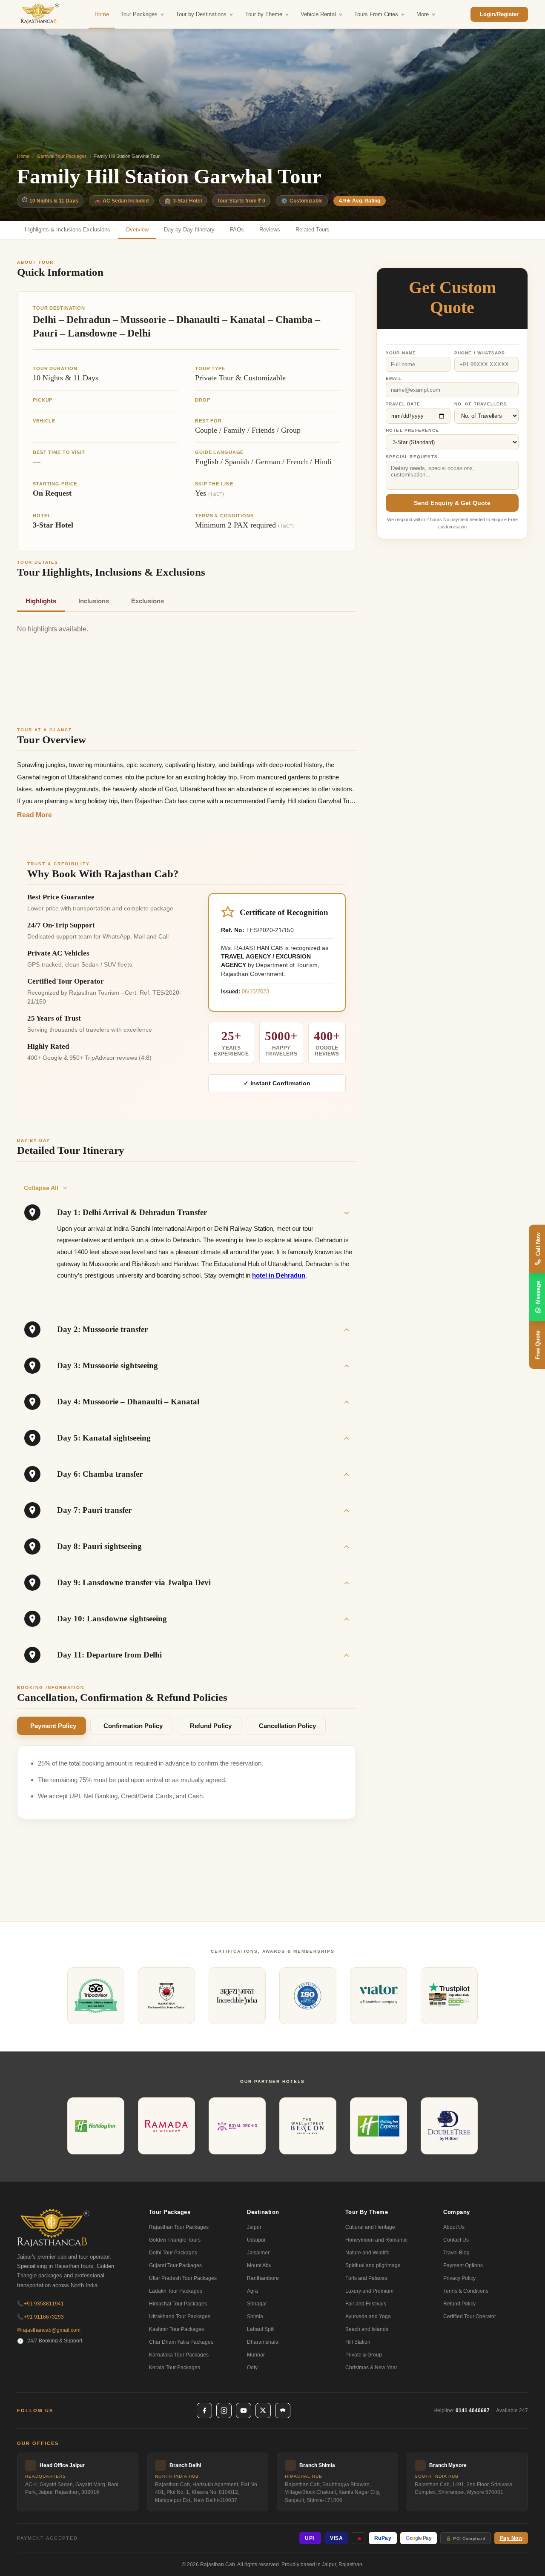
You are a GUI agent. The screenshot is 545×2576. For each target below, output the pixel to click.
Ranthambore (263, 2278)
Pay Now (511, 2538)
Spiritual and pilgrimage (373, 2265)
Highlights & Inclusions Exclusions (67, 230)
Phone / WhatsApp (480, 353)
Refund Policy (211, 1726)
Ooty (252, 2368)
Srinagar (257, 2304)
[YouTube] (244, 2411)
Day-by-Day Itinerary (189, 230)
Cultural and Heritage (370, 2227)
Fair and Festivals (366, 2304)
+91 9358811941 (40, 2304)
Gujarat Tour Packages (175, 2265)
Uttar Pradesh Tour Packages (183, 2278)
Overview (137, 230)
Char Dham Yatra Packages (181, 2342)
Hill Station (358, 2342)
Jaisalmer (258, 2253)
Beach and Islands (367, 2329)
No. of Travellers (481, 404)
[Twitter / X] (263, 2411)
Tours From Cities (376, 14)
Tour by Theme (264, 14)
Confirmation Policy (133, 1726)
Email (394, 378)
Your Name (401, 353)
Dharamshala (263, 2342)
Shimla (255, 2316)
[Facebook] (204, 2411)
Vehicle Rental (318, 14)
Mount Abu (259, 2265)
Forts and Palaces (366, 2278)
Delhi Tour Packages (173, 2253)
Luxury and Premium (369, 2291)
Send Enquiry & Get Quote (452, 503)
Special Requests (412, 457)
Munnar (256, 2355)
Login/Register (499, 14)
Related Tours (313, 230)
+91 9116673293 (40, 2317)
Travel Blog (456, 2253)
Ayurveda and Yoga (368, 2316)
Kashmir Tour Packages (176, 2329)
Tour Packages (139, 14)
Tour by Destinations (201, 14)
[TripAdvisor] (283, 2411)
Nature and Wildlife (367, 2253)
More (423, 14)
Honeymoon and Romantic (376, 2240)
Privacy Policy (459, 2278)
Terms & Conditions (466, 2291)
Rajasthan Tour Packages (179, 2227)
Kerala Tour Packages (175, 2368)
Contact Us (456, 2240)
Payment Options (463, 2265)
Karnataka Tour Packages (179, 2355)
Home (102, 14)
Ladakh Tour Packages (176, 2291)
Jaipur (254, 2227)
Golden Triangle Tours (175, 2240)
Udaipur (256, 2240)
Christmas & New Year (371, 2368)
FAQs (237, 230)
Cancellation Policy (287, 1726)
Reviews (270, 230)
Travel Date (403, 404)
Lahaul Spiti (261, 2329)
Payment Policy (53, 1726)
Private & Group (364, 2355)
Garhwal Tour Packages (62, 156)
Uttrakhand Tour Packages (180, 2316)
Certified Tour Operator (470, 2316)
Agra (252, 2291)
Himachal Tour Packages (178, 2304)
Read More (34, 815)
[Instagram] (224, 2411)
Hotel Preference (412, 430)
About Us (454, 2227)
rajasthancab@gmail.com (49, 2330)
